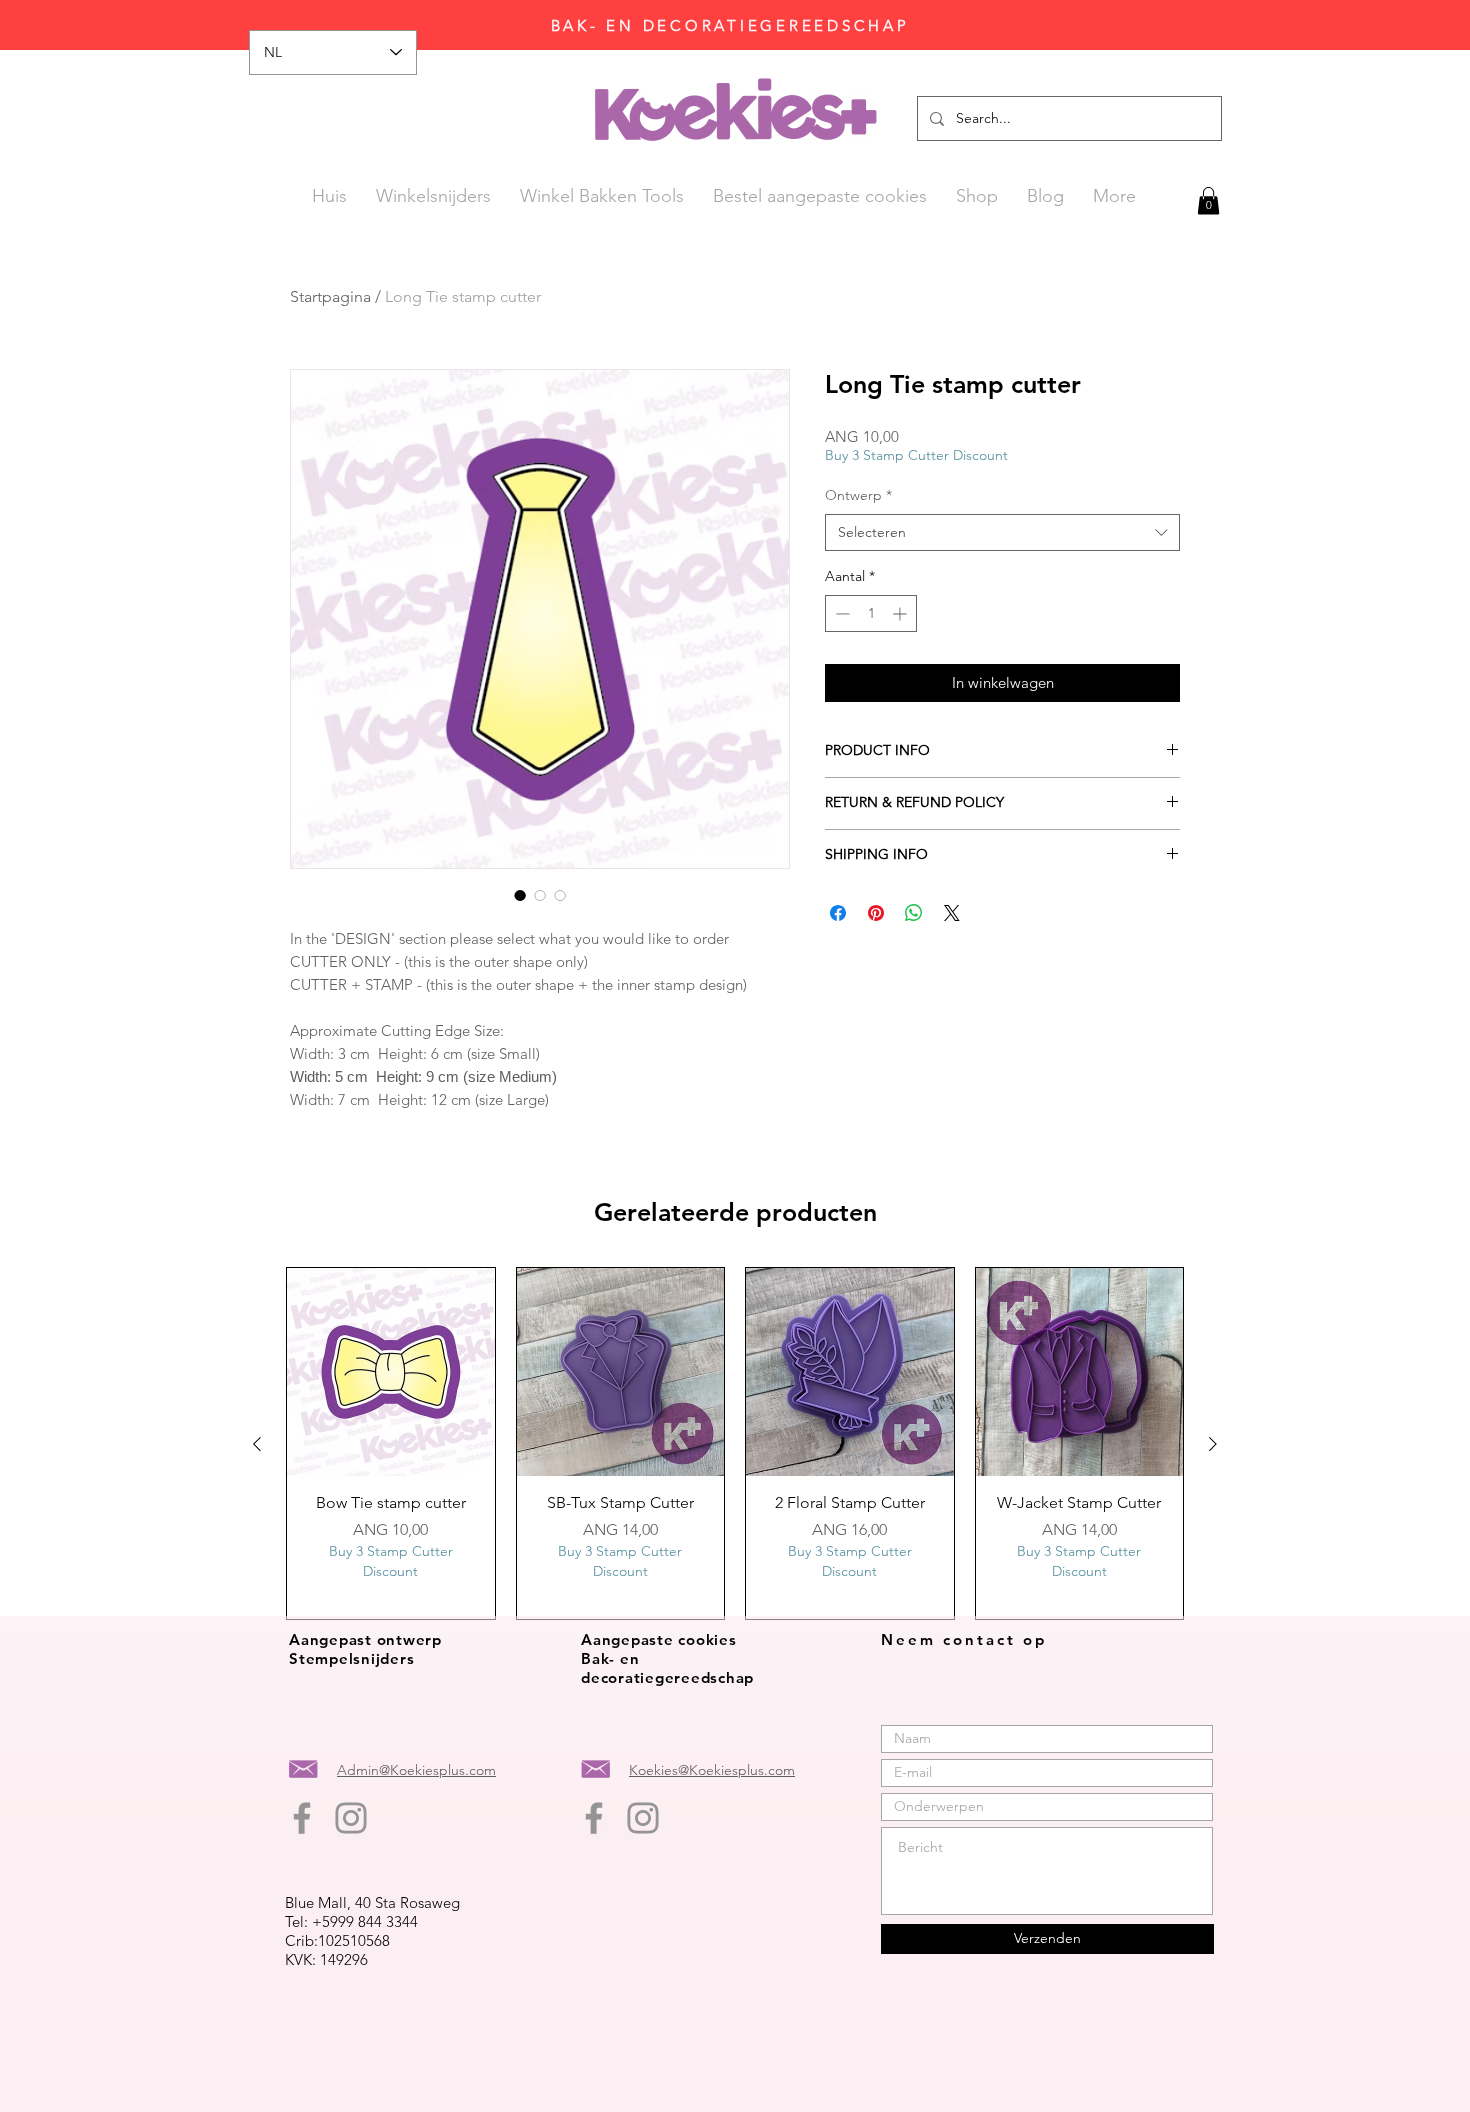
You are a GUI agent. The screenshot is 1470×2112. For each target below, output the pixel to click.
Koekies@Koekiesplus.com (712, 1770)
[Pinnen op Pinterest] (876, 913)
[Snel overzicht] (391, 1372)
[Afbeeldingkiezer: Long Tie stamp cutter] (520, 895)
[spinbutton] (871, 613)
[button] (1208, 200)
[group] (735, 1443)
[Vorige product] (257, 1444)
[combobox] (1002, 533)
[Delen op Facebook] (838, 913)
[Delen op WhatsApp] (914, 913)
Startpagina (330, 296)
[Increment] (901, 613)
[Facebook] (302, 1818)
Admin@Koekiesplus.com (416, 1770)
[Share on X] (952, 913)
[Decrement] (840, 613)
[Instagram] (351, 1818)
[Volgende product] (1213, 1444)
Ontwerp (858, 495)
